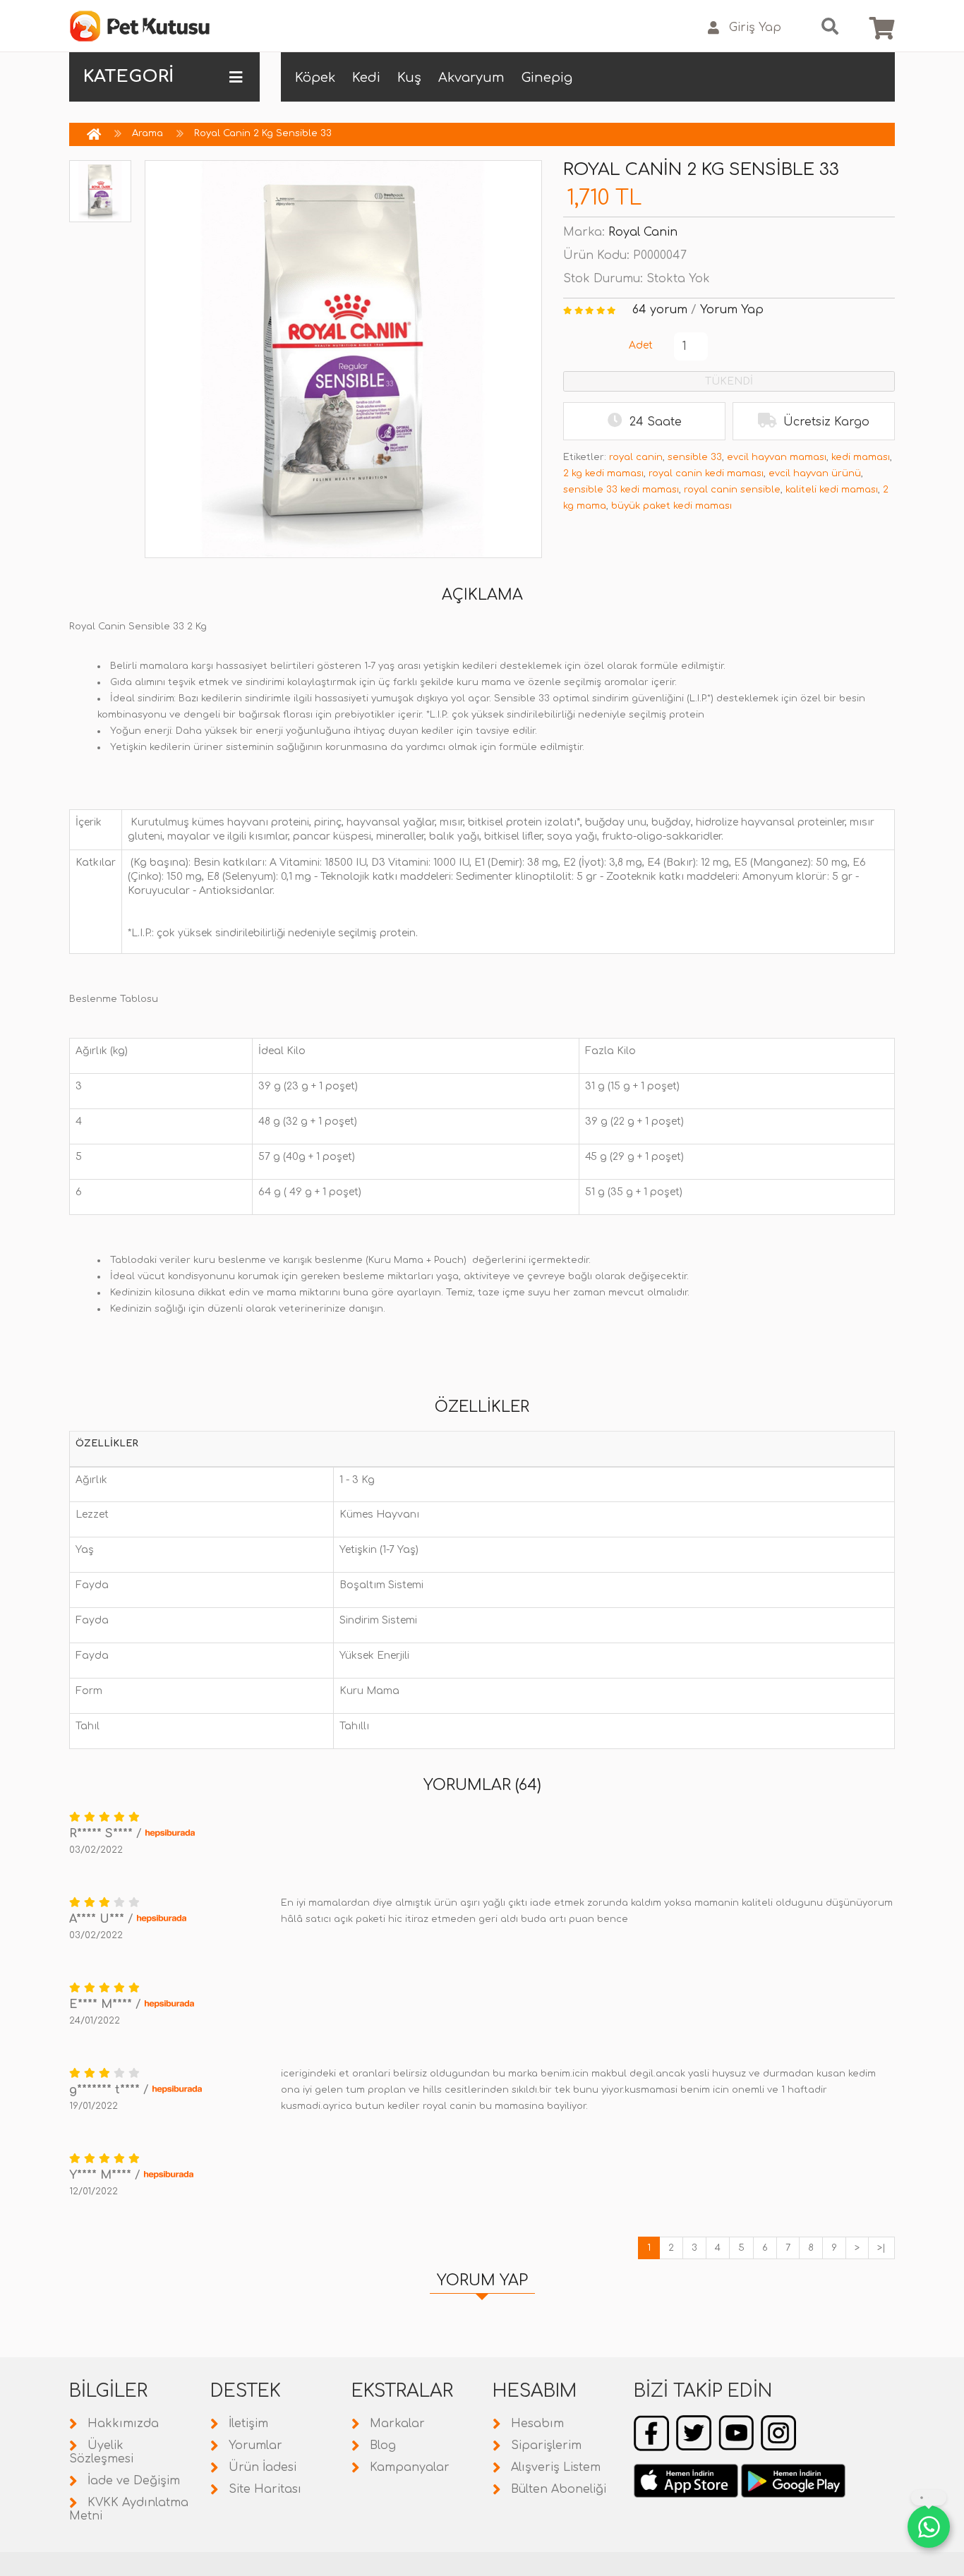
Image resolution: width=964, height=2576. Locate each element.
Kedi (366, 78)
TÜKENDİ (729, 381)
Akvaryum (471, 78)
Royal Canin (643, 232)
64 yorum (660, 310)
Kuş (409, 78)
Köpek (315, 78)
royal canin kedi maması (706, 473)
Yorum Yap (732, 310)
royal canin (636, 457)
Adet (641, 345)
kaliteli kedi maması (832, 490)
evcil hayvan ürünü (815, 473)
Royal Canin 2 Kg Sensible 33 (263, 133)
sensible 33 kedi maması (621, 490)
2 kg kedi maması (603, 473)
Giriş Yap (755, 28)
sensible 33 (695, 457)
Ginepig (547, 78)
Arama (147, 133)
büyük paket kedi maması (671, 506)
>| (881, 2248)
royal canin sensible (732, 490)
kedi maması (861, 457)
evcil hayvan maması (777, 457)
